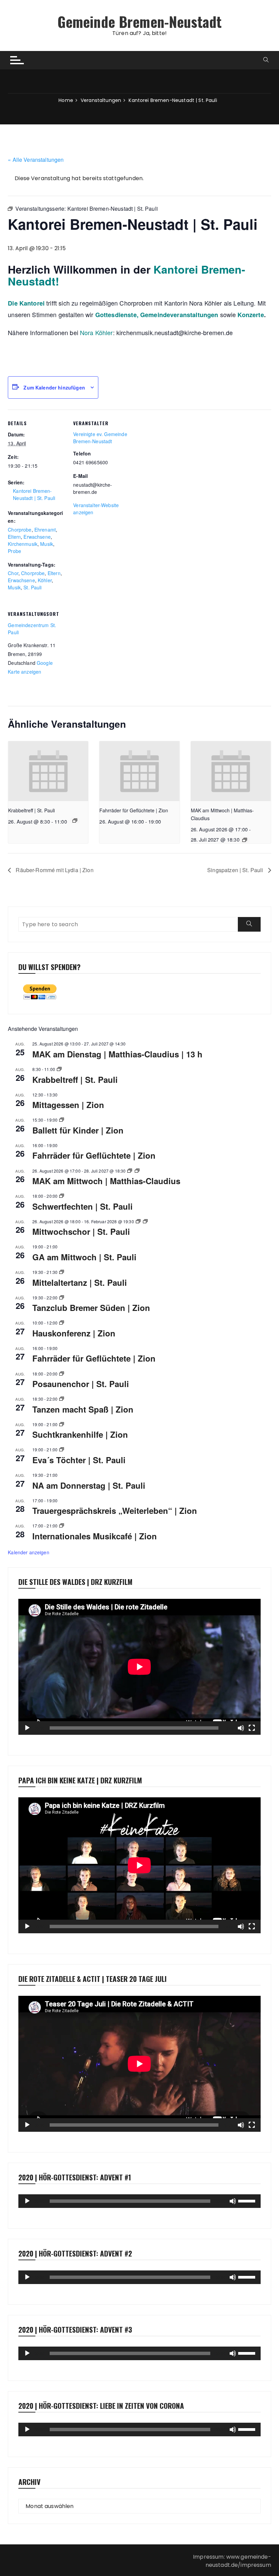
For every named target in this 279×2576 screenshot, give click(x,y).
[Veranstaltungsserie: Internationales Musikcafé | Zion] (62, 1526)
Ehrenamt (45, 530)
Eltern (14, 537)
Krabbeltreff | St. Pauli (31, 810)
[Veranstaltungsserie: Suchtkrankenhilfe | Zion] (62, 1424)
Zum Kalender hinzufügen (54, 387)
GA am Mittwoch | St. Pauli (84, 1257)
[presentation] (48, 771)
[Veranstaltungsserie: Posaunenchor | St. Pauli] (62, 1374)
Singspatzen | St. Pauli (236, 870)
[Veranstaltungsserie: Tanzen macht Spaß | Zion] (62, 1399)
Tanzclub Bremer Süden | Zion (91, 1308)
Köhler (45, 580)
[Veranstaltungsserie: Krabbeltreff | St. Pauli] (75, 820)
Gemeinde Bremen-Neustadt (140, 21)
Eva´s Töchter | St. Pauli (79, 1460)
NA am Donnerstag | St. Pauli (89, 1485)
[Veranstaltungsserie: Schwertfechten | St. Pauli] (62, 1196)
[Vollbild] (252, 1728)
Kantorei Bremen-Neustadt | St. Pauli (34, 494)
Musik (47, 544)
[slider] (248, 2200)
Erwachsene (37, 537)
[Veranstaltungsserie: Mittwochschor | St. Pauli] (138, 1221)
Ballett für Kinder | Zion (78, 1130)
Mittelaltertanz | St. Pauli (80, 1282)
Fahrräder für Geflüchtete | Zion (134, 810)
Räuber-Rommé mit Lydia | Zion (54, 870)
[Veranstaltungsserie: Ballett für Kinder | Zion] (62, 1120)
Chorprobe (20, 530)
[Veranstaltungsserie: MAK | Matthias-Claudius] (245, 840)
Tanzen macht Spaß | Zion (83, 1409)
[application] (139, 1667)
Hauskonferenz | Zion (74, 1333)
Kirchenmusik (23, 544)
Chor (13, 573)
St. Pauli (32, 587)
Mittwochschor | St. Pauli (81, 1231)
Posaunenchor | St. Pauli (81, 1384)
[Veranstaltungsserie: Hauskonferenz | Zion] (62, 1323)
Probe (14, 551)
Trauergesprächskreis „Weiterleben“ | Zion (115, 1510)
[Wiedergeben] (27, 1728)
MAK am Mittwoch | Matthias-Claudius (106, 1181)
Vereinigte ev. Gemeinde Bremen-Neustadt (100, 438)
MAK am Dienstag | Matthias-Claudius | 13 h (117, 1054)
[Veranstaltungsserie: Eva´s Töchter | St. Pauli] (62, 1449)
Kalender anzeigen (29, 1552)
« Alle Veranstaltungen (36, 160)
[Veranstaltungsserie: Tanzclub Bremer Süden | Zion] (62, 1298)
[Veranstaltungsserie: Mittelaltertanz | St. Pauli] (62, 1272)
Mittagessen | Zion (68, 1105)
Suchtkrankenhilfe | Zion (80, 1434)
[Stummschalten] (241, 1728)
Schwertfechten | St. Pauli (83, 1206)
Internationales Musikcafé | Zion (95, 1536)
